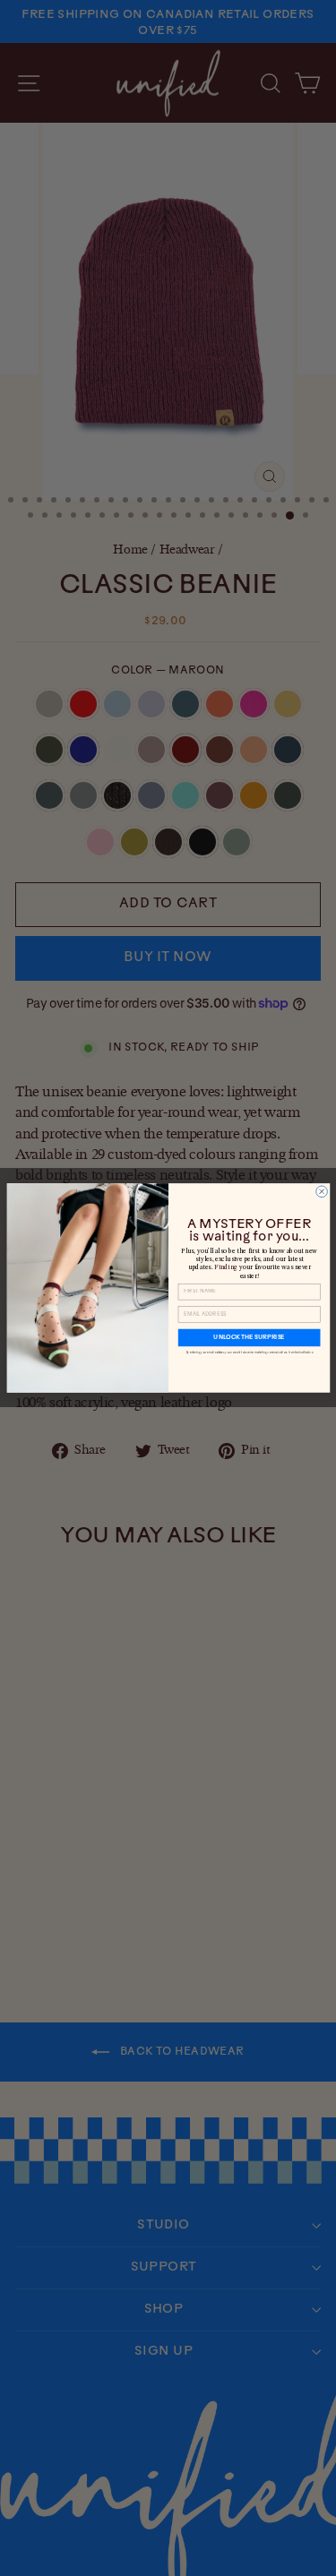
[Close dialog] (321, 1192)
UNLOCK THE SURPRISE (249, 1337)
